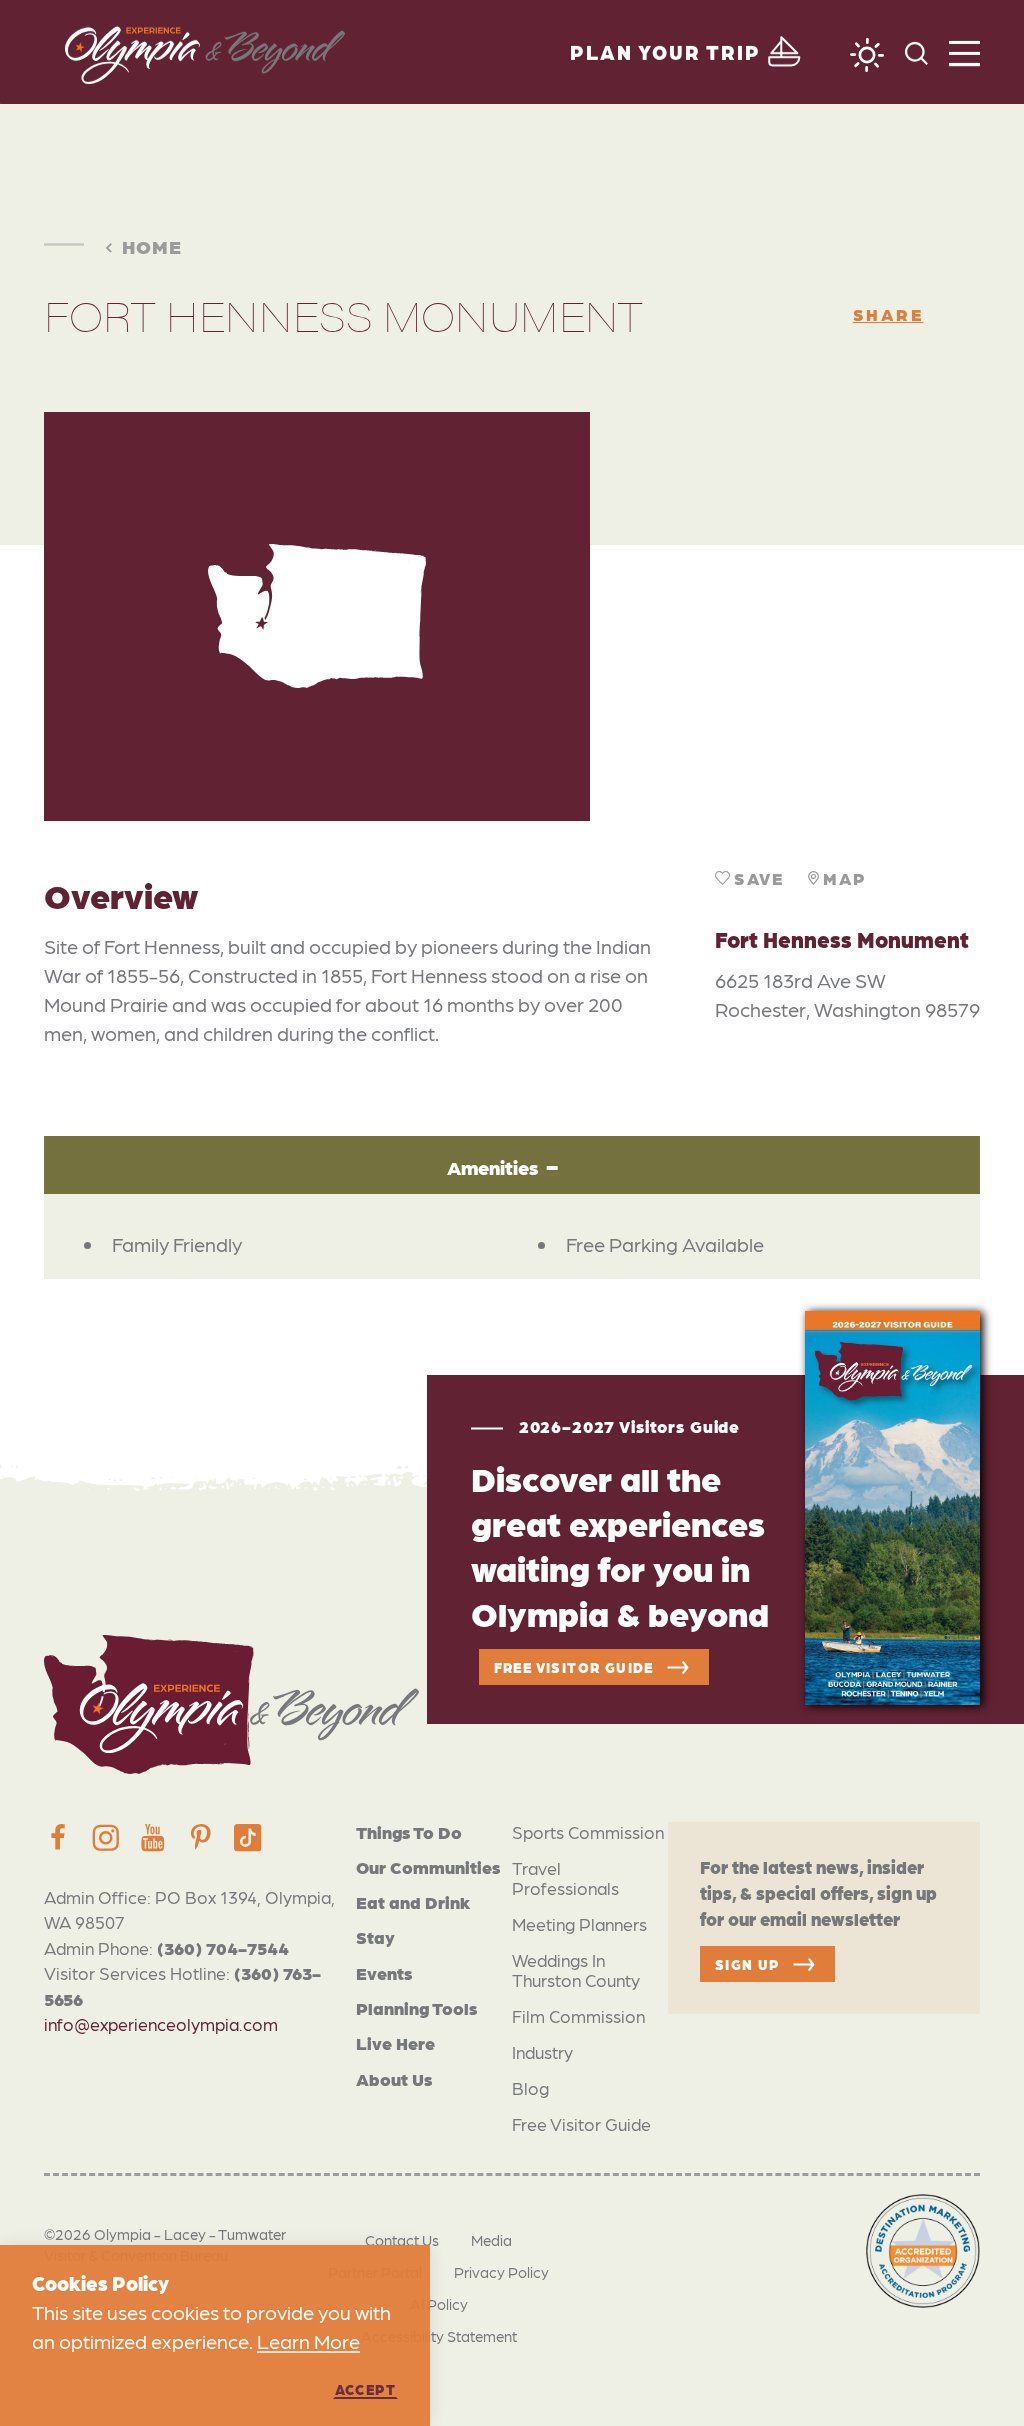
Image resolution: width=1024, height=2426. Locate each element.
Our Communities (428, 1866)
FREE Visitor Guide (574, 1667)
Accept (365, 2389)
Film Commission (578, 2015)
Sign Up (747, 1964)
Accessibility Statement (439, 2336)
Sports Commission (588, 1831)
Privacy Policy (501, 2272)
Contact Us (402, 2240)
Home (152, 246)
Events (384, 1972)
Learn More (308, 2341)
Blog (530, 2087)
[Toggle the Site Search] (916, 51)
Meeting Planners (579, 1923)
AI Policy (439, 2304)
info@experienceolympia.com (161, 2023)
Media (491, 2240)
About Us (394, 2078)
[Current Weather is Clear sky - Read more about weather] (867, 55)
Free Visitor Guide (581, 2123)
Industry (542, 2051)
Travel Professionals (565, 1877)
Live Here (395, 2042)
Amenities (492, 1166)
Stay (375, 1936)
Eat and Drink (413, 1901)
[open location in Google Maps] (785, 616)
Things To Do (409, 1831)
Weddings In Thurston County (576, 1969)
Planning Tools (416, 2007)
